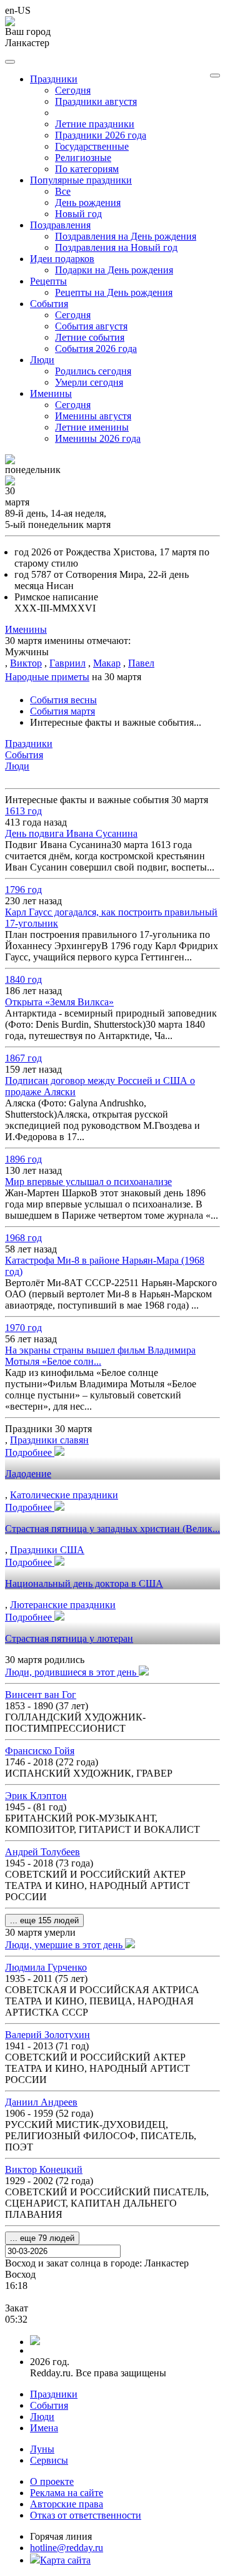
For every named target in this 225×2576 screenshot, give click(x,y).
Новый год (78, 214)
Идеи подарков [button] (62, 259)
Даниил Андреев (41, 2102)
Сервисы (49, 2460)
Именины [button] (51, 393)
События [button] (49, 304)
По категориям (87, 169)
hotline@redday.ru (67, 2548)
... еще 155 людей (44, 1920)
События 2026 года (96, 349)
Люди (42, 2417)
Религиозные (83, 158)
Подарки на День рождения (114, 270)
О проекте (52, 2481)
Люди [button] (42, 360)
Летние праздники (95, 124)
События (49, 2405)
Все (63, 191)
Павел (141, 663)
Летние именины (92, 427)
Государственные (92, 146)
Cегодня (73, 90)
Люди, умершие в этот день (65, 1945)
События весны (63, 700)
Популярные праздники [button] (81, 180)
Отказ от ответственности (86, 2515)
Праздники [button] (54, 79)
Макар (107, 663)
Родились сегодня (93, 371)
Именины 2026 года (98, 438)
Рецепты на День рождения (114, 292)
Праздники (54, 2394)
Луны (42, 2449)
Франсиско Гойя (40, 1751)
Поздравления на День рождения (126, 236)
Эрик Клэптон (36, 1796)
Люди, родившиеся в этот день (72, 1672)
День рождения (88, 202)
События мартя (62, 711)
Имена (44, 2428)
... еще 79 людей (42, 2238)
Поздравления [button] (60, 225)
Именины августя (93, 416)
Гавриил (67, 663)
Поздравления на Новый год (116, 247)
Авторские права (67, 2504)
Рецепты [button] (48, 281)
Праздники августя (96, 101)
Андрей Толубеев (42, 1852)
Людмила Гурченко (46, 1967)
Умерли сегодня (89, 382)
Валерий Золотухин (47, 2035)
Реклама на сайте (67, 2493)
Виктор (26, 663)
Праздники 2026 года (101, 135)
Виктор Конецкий (44, 2169)
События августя (91, 326)
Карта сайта (65, 2560)
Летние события (90, 337)
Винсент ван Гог (41, 1695)
